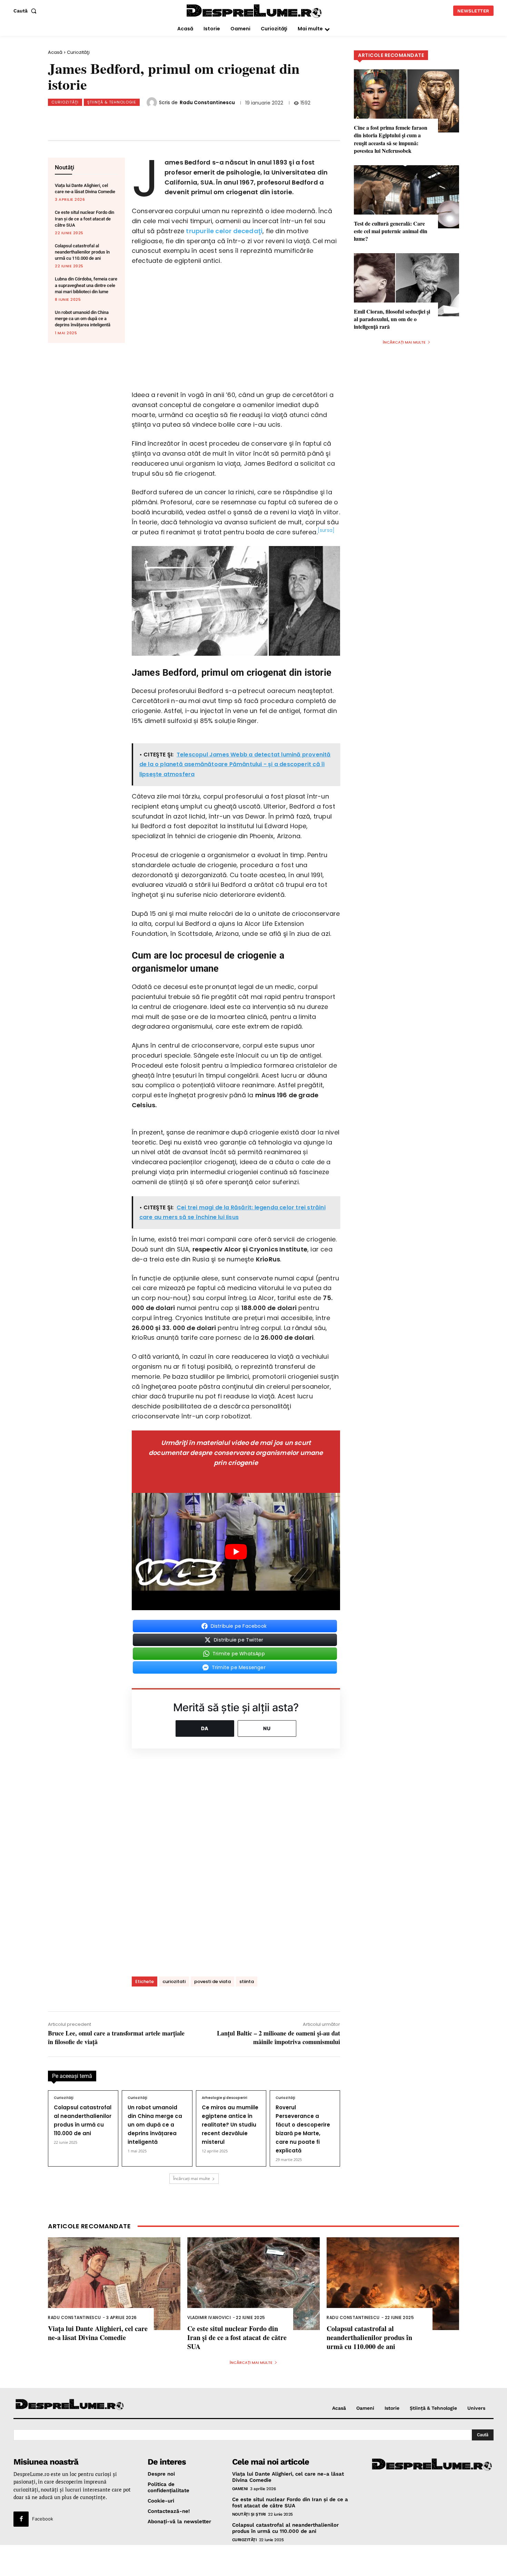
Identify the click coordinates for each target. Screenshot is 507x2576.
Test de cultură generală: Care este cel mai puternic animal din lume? (391, 231)
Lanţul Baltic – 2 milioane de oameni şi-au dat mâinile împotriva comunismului (279, 2037)
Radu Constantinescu (207, 102)
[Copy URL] (188, 119)
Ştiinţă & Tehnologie (112, 102)
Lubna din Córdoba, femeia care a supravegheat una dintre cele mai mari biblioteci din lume (86, 285)
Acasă (55, 52)
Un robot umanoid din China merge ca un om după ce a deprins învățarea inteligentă (83, 319)
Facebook (43, 2519)
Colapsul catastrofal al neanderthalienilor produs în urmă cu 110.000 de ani (82, 252)
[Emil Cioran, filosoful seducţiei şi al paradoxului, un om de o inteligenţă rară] (406, 285)
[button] (26, 11)
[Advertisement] (254, 2560)
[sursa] (326, 530)
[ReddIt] (166, 119)
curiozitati (174, 1981)
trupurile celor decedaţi (224, 231)
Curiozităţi (78, 52)
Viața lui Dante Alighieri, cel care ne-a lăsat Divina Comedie (98, 2333)
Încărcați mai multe (192, 2178)
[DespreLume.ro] (255, 12)
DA (205, 1728)
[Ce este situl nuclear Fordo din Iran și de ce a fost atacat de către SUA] (254, 2284)
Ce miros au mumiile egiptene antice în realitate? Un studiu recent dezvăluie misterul (230, 2125)
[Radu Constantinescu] (153, 102)
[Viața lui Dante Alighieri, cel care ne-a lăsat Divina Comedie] (114, 2284)
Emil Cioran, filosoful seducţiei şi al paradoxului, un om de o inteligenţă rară (392, 319)
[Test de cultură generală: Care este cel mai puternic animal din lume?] (406, 197)
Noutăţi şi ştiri (249, 2514)
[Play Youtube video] (236, 1552)
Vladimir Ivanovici (209, 2317)
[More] (211, 119)
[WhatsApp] (143, 119)
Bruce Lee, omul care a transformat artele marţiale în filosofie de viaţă (116, 2037)
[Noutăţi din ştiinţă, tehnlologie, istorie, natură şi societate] (70, 2405)
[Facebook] (97, 119)
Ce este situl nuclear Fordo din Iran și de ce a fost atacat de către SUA (84, 219)
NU (267, 1728)
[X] (120, 119)
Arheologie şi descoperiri (225, 2098)
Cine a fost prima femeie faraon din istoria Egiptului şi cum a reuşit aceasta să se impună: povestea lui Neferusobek (391, 139)
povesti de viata (212, 1981)
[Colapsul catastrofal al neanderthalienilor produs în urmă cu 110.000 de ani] (393, 2284)
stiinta (247, 1981)
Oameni (240, 2488)
